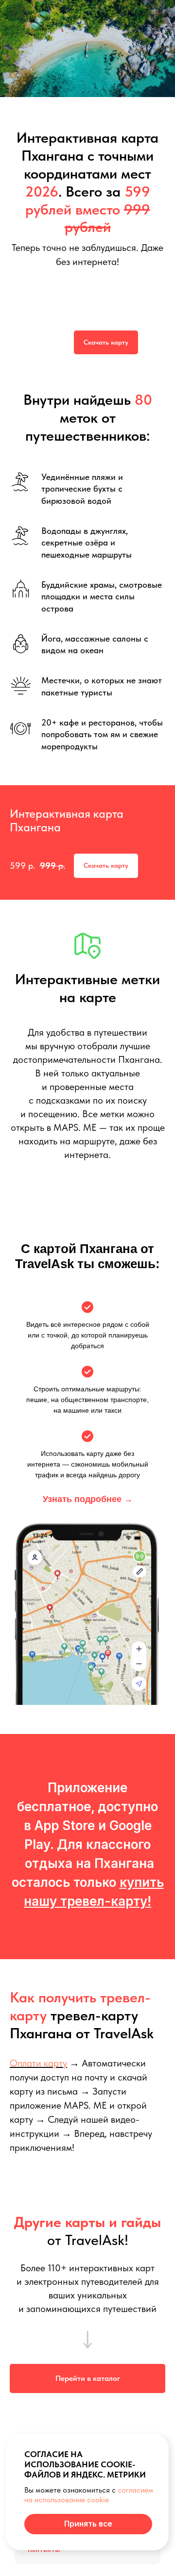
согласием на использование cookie (89, 2495)
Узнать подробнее (88, 1499)
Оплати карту (38, 2063)
